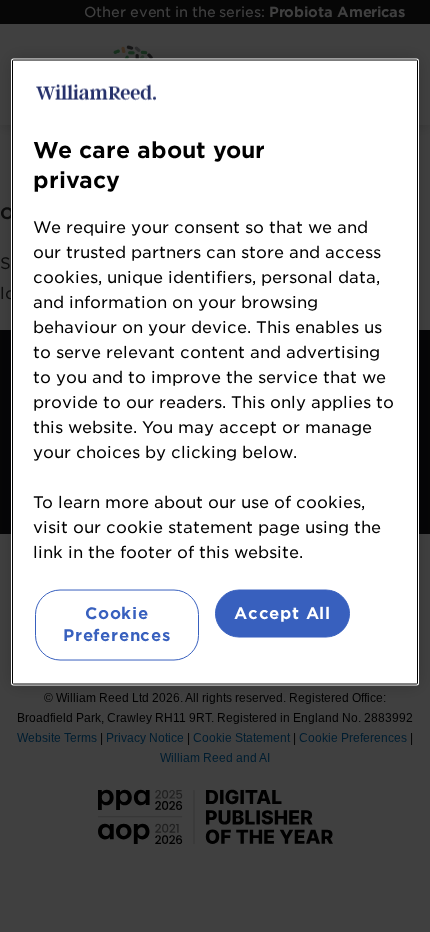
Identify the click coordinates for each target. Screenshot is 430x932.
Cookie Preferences (117, 623)
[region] (215, 371)
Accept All (282, 612)
